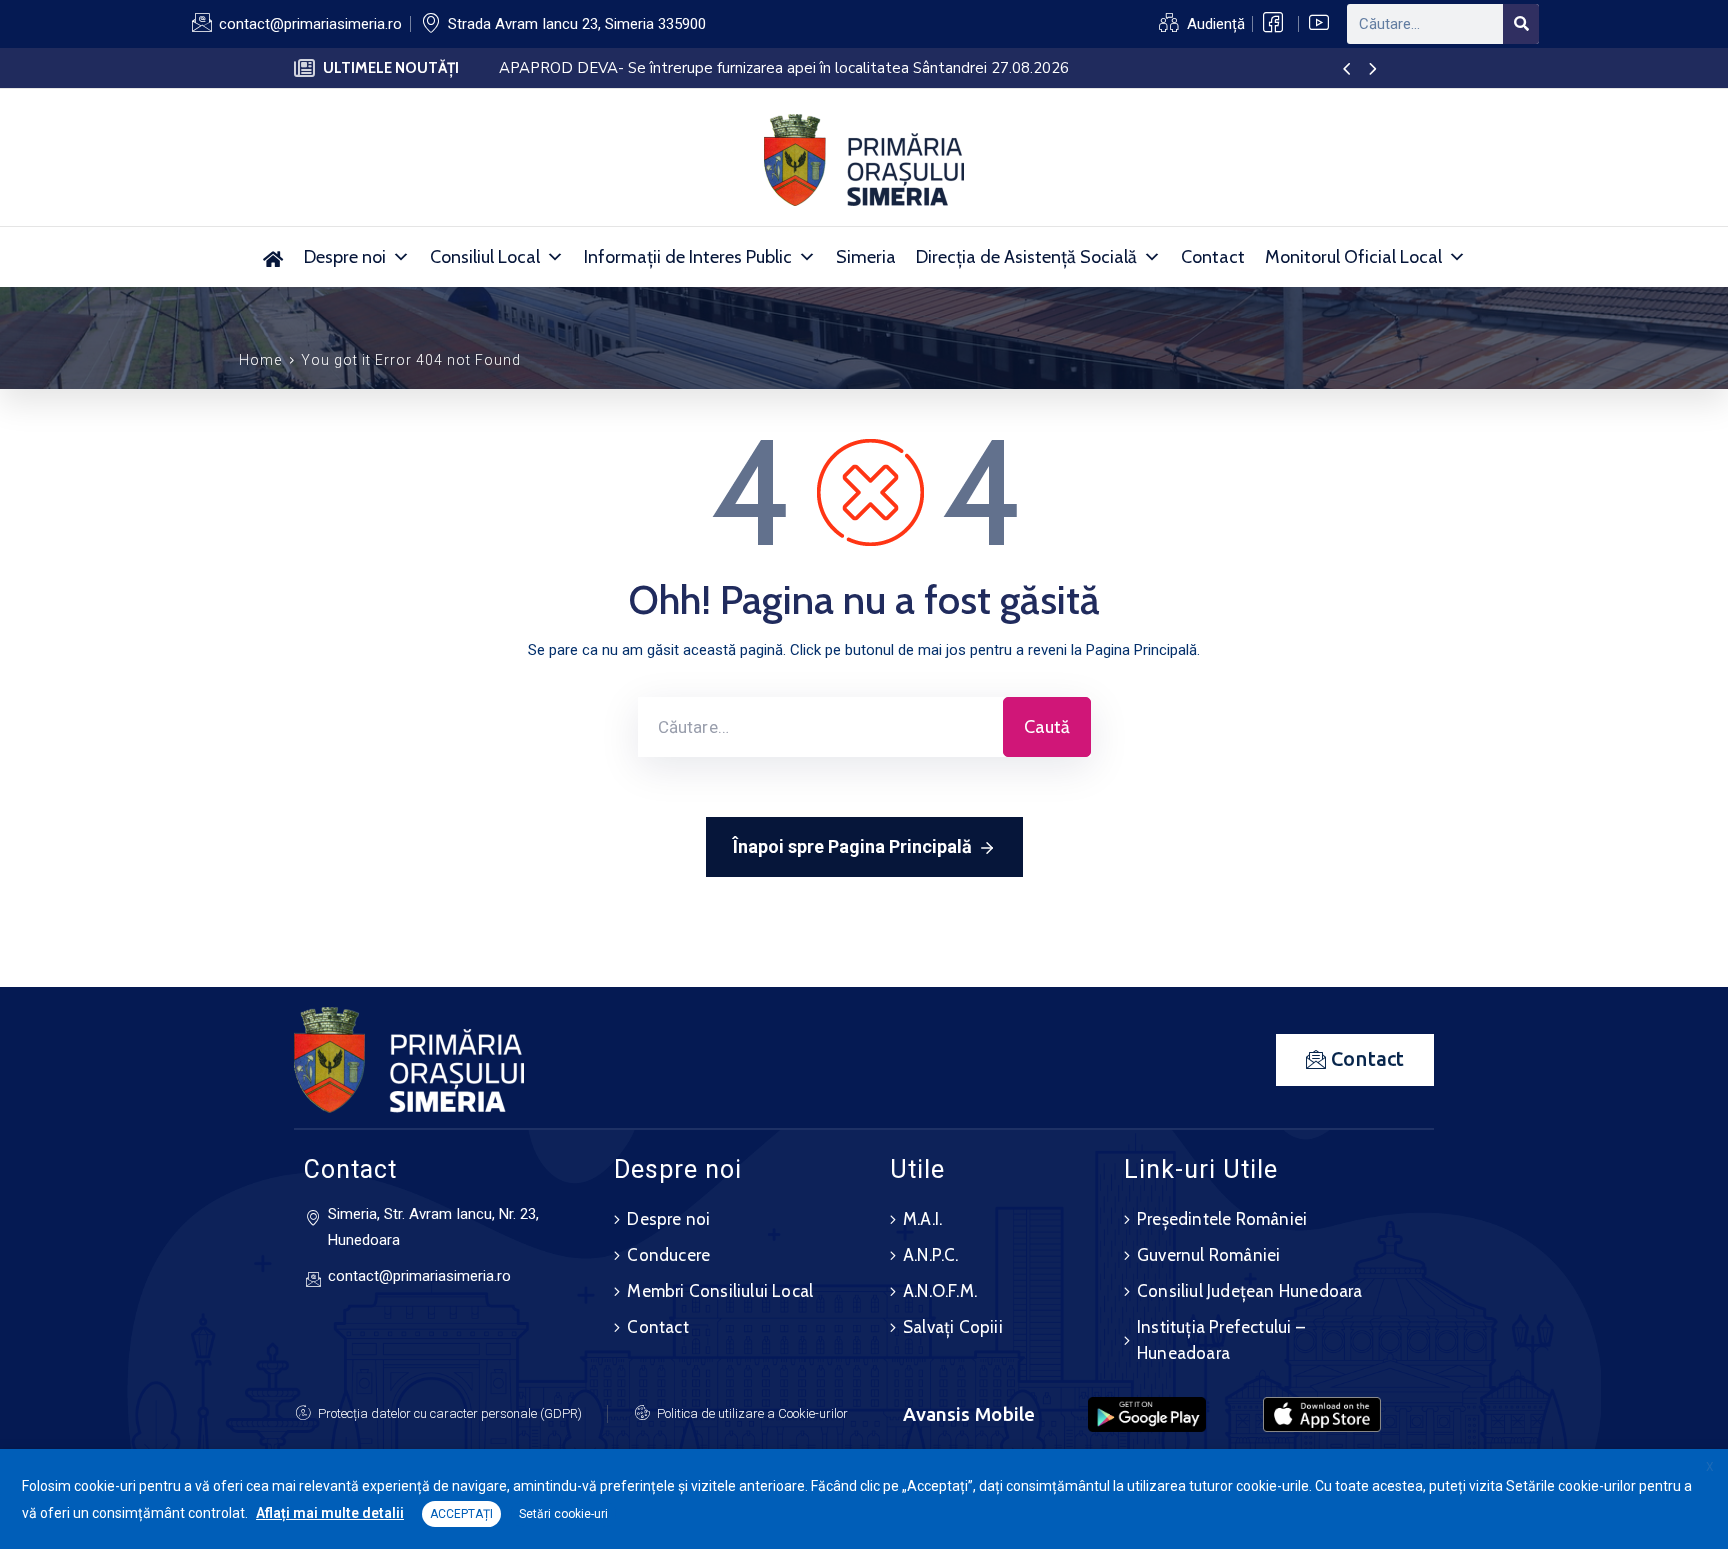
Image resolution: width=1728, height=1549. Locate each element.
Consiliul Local (485, 257)
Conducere (668, 1255)
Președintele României (1222, 1219)
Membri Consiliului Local (720, 1291)
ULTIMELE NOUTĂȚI (391, 68)
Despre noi (345, 257)
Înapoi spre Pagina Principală (852, 846)
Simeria (866, 257)
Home (260, 360)
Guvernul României (1208, 1255)
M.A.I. (922, 1219)
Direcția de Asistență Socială (1026, 257)
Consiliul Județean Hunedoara (1250, 1291)
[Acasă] (273, 257)
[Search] (1521, 24)
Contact (1213, 257)
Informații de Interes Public (688, 257)
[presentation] (1346, 70)
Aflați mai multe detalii (330, 1513)
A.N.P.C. (931, 1255)
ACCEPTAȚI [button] (461, 1514)
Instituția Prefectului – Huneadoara (1221, 1340)
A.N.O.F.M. (940, 1291)
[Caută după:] (820, 727)
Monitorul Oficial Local (1353, 257)
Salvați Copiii (953, 1327)
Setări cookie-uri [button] (563, 1514)
